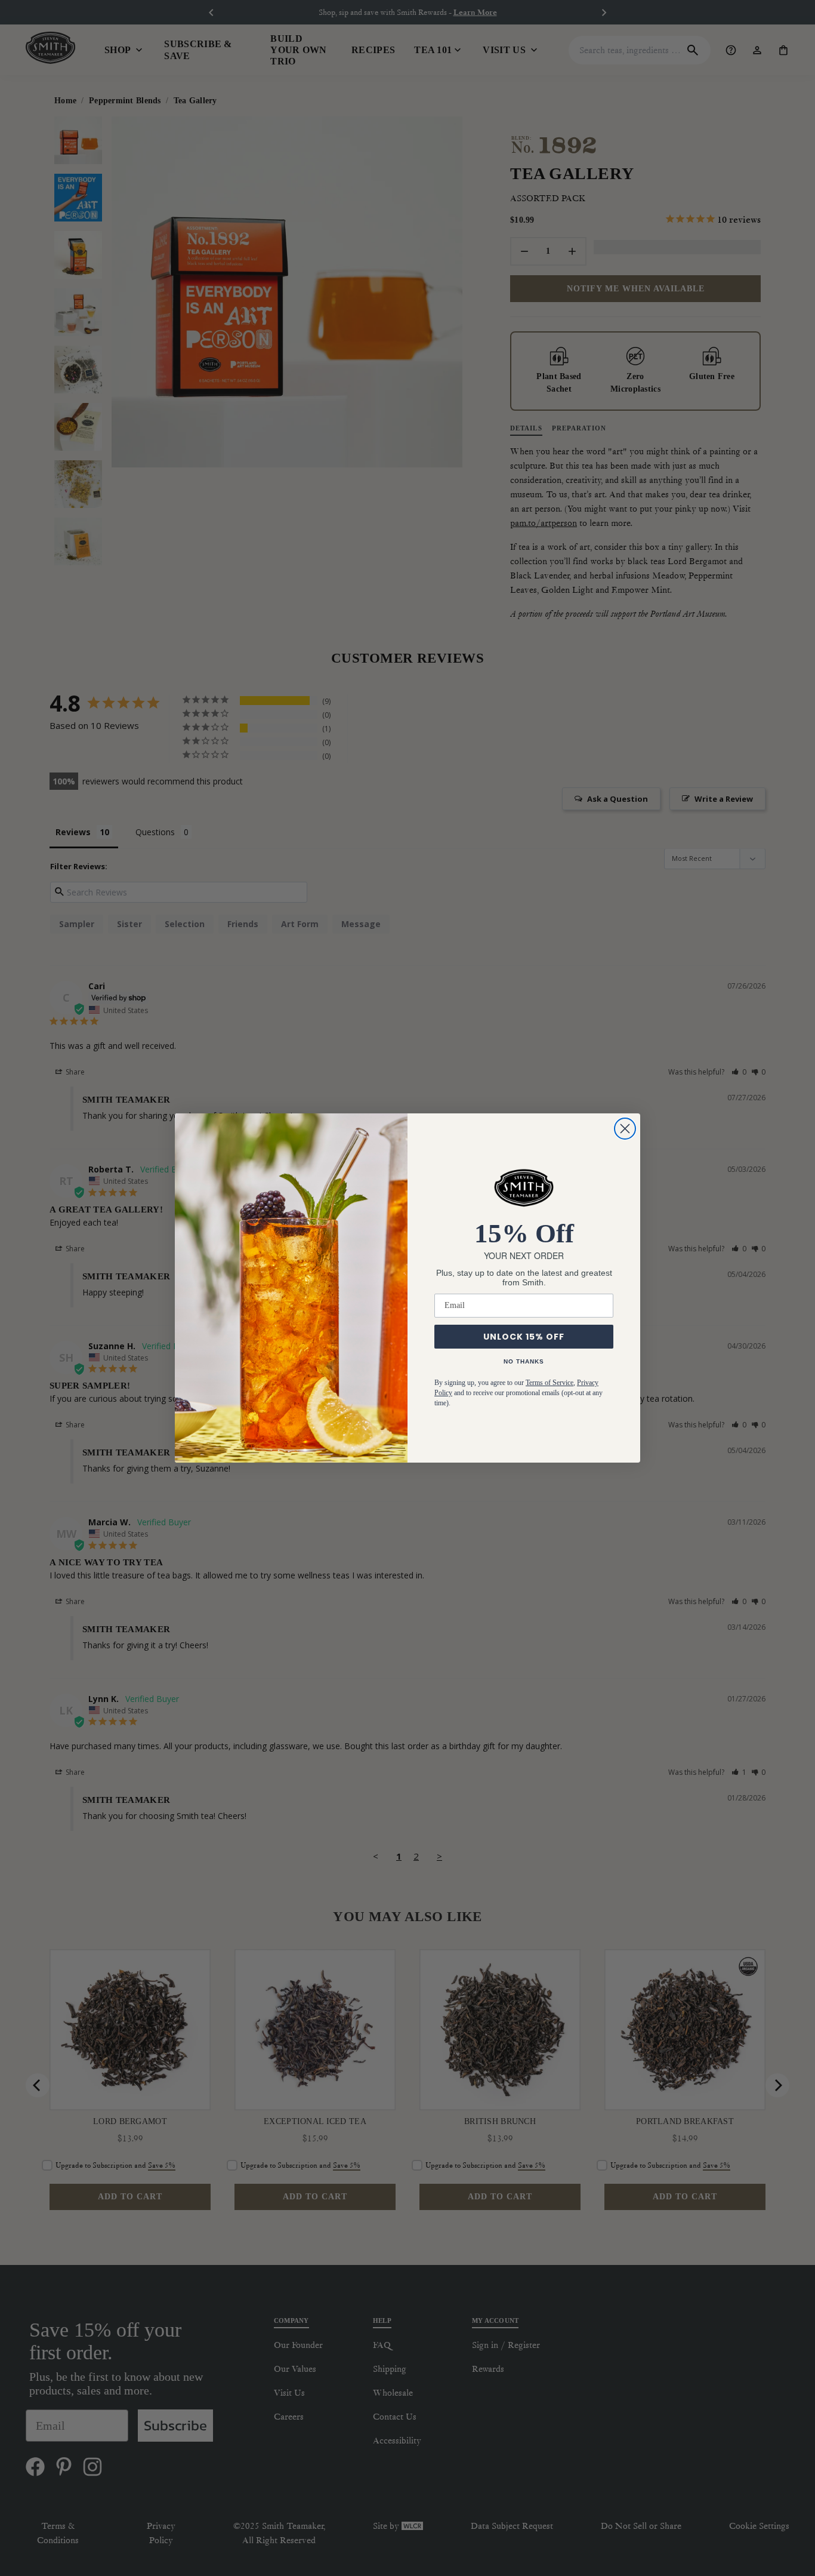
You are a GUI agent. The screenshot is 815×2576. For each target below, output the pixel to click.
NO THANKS (524, 1361)
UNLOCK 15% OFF (524, 1337)
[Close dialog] (625, 1129)
